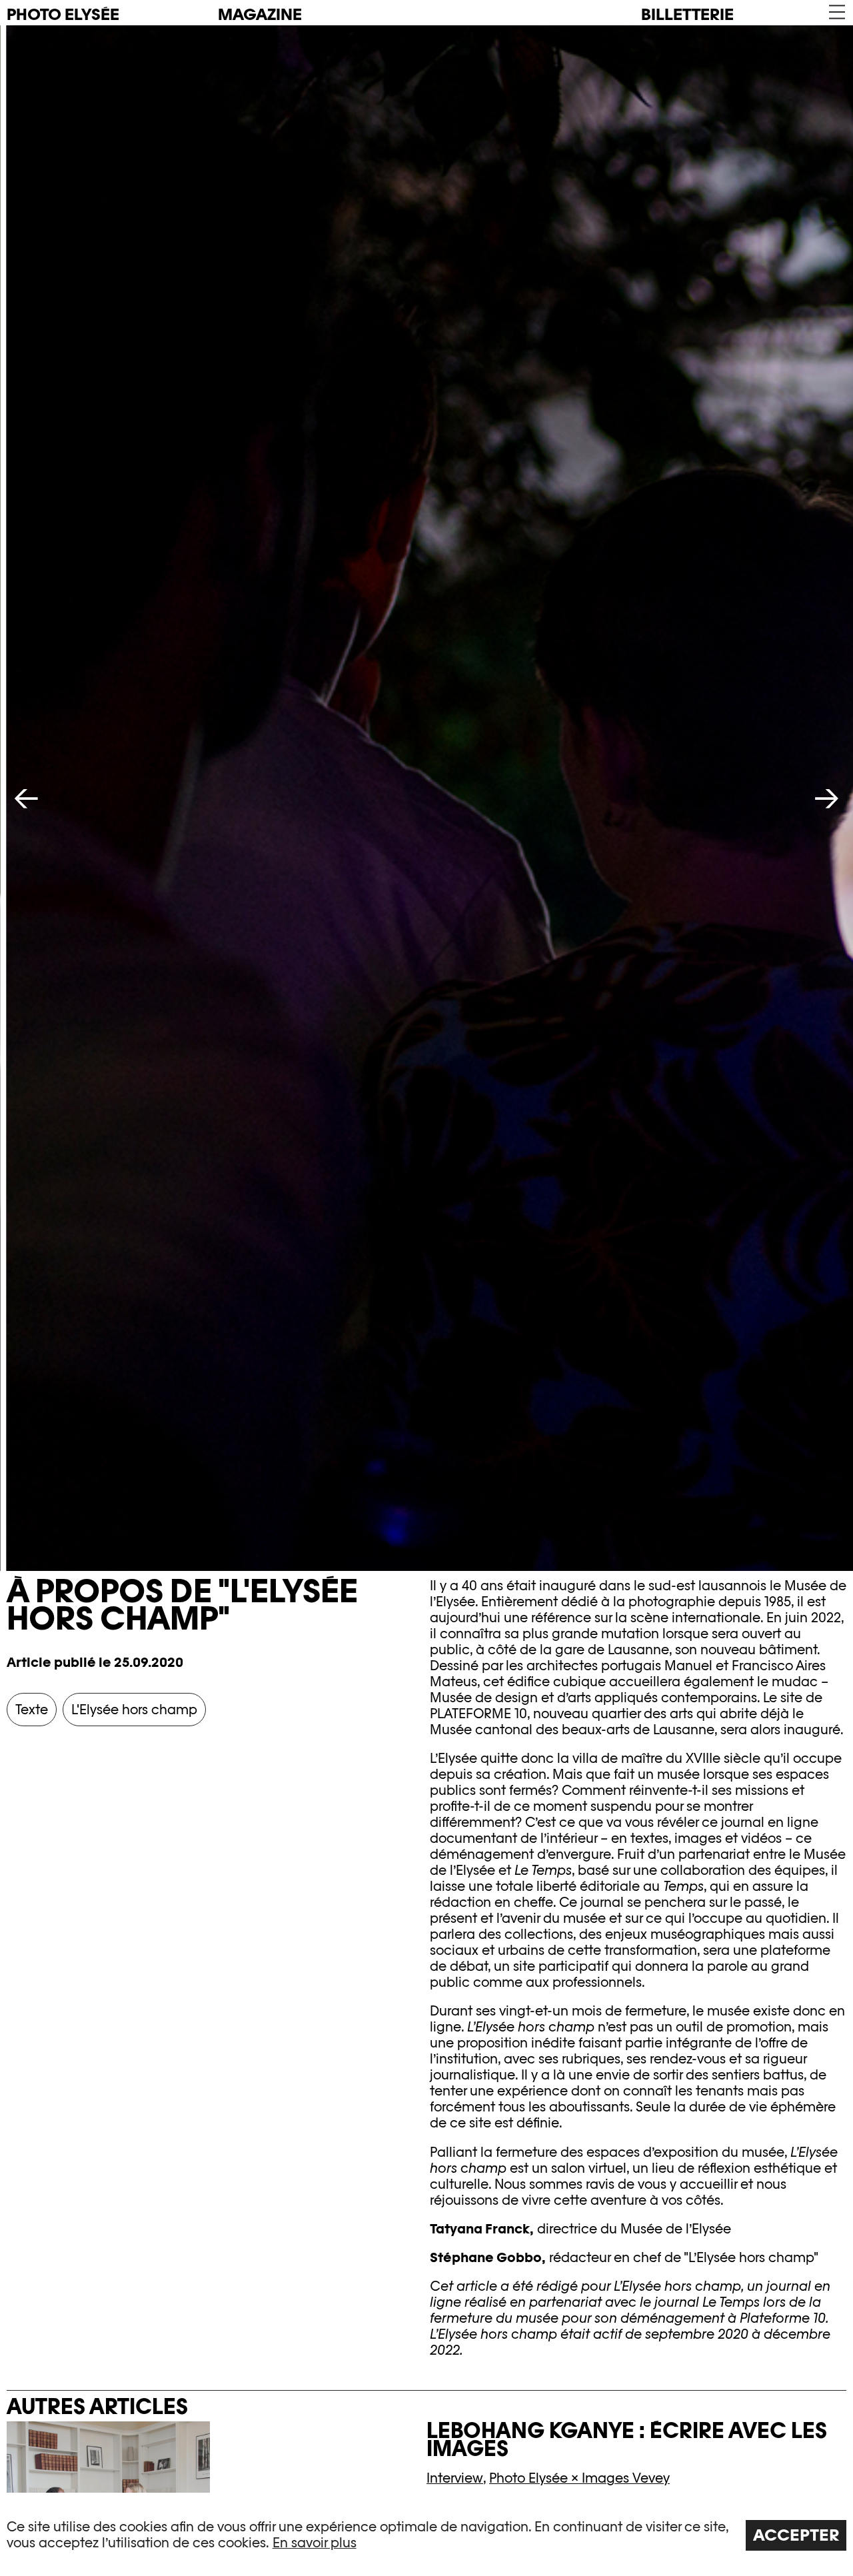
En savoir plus (315, 2543)
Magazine (260, 14)
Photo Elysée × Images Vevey (579, 2478)
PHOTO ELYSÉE (63, 15)
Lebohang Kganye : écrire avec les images (627, 2439)
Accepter (796, 2535)
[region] (426, 2534)
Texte (32, 1710)
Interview (455, 2478)
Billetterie (687, 14)
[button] (836, 12)
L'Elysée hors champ (134, 1710)
